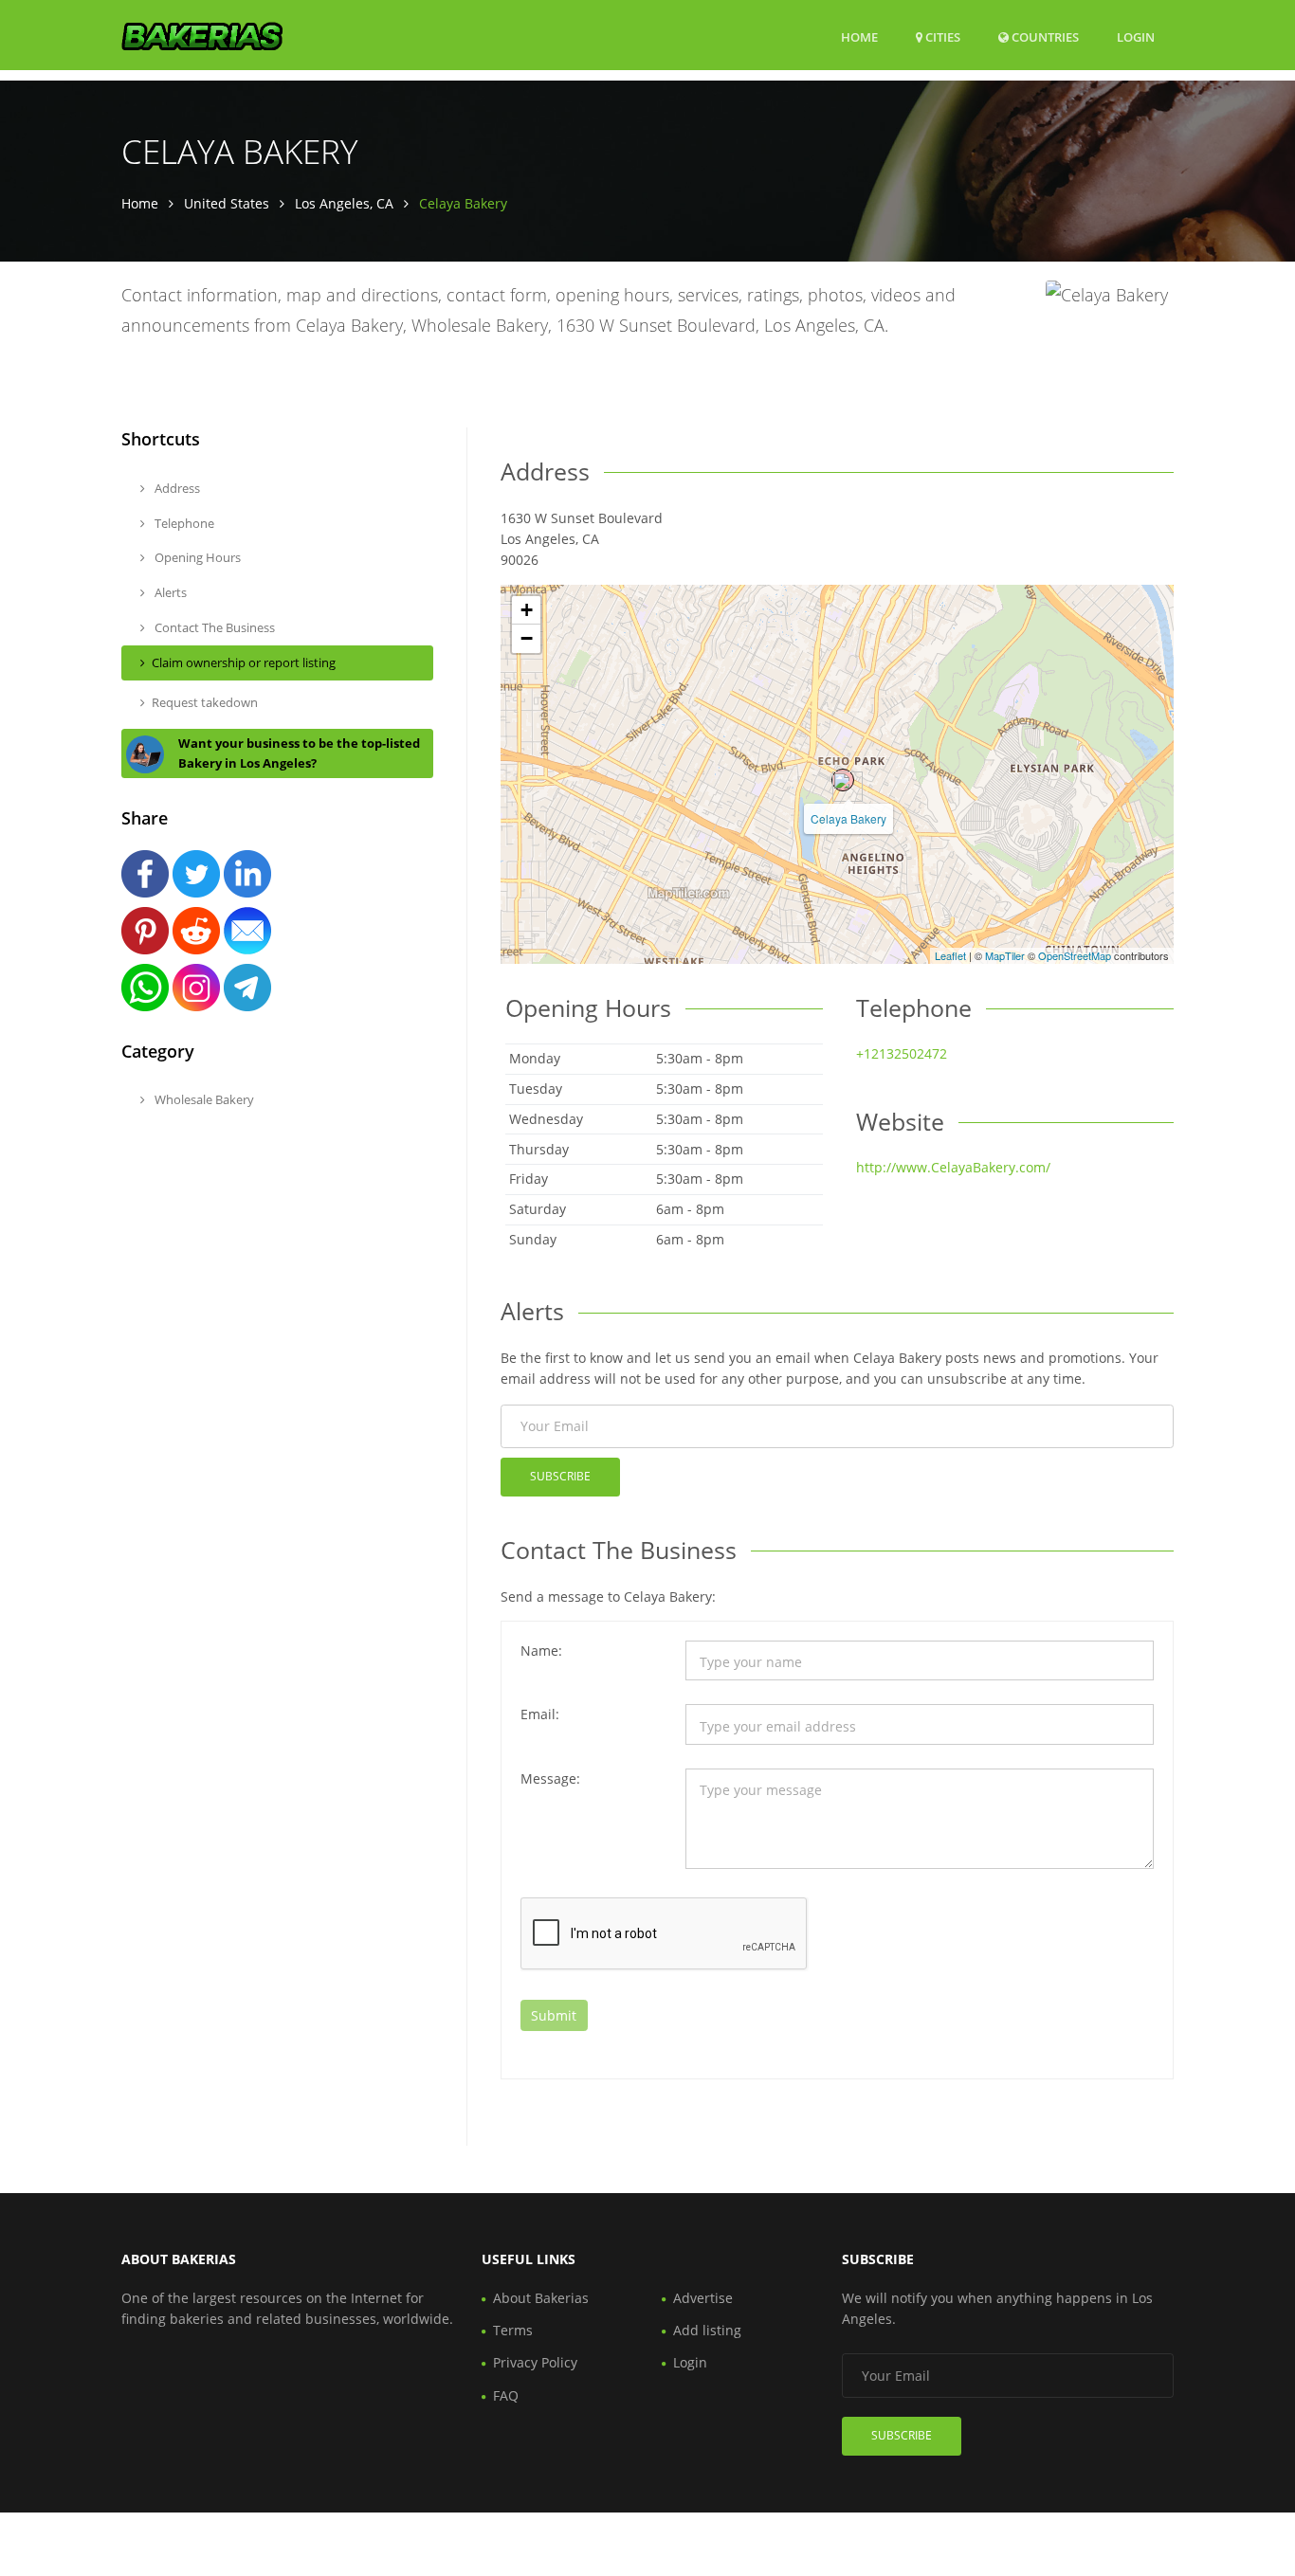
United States (227, 203)
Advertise (703, 2298)
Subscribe (560, 1476)
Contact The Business (213, 627)
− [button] (527, 638)
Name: (541, 1651)
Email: (540, 1714)
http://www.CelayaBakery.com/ (953, 1167)
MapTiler (1005, 955)
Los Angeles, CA (344, 203)
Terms (513, 2330)
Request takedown (205, 702)
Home (859, 37)
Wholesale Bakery (203, 1099)
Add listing (707, 2330)
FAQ (506, 2395)
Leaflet (950, 955)
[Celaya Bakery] (843, 780)
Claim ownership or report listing (244, 662)
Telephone (183, 523)
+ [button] (527, 610)
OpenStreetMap (1075, 955)
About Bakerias (541, 2298)
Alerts (169, 592)
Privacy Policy (535, 2362)
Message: (550, 1778)
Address (176, 488)
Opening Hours (196, 557)
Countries (1044, 36)
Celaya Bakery (848, 818)
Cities (941, 37)
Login (1136, 36)
